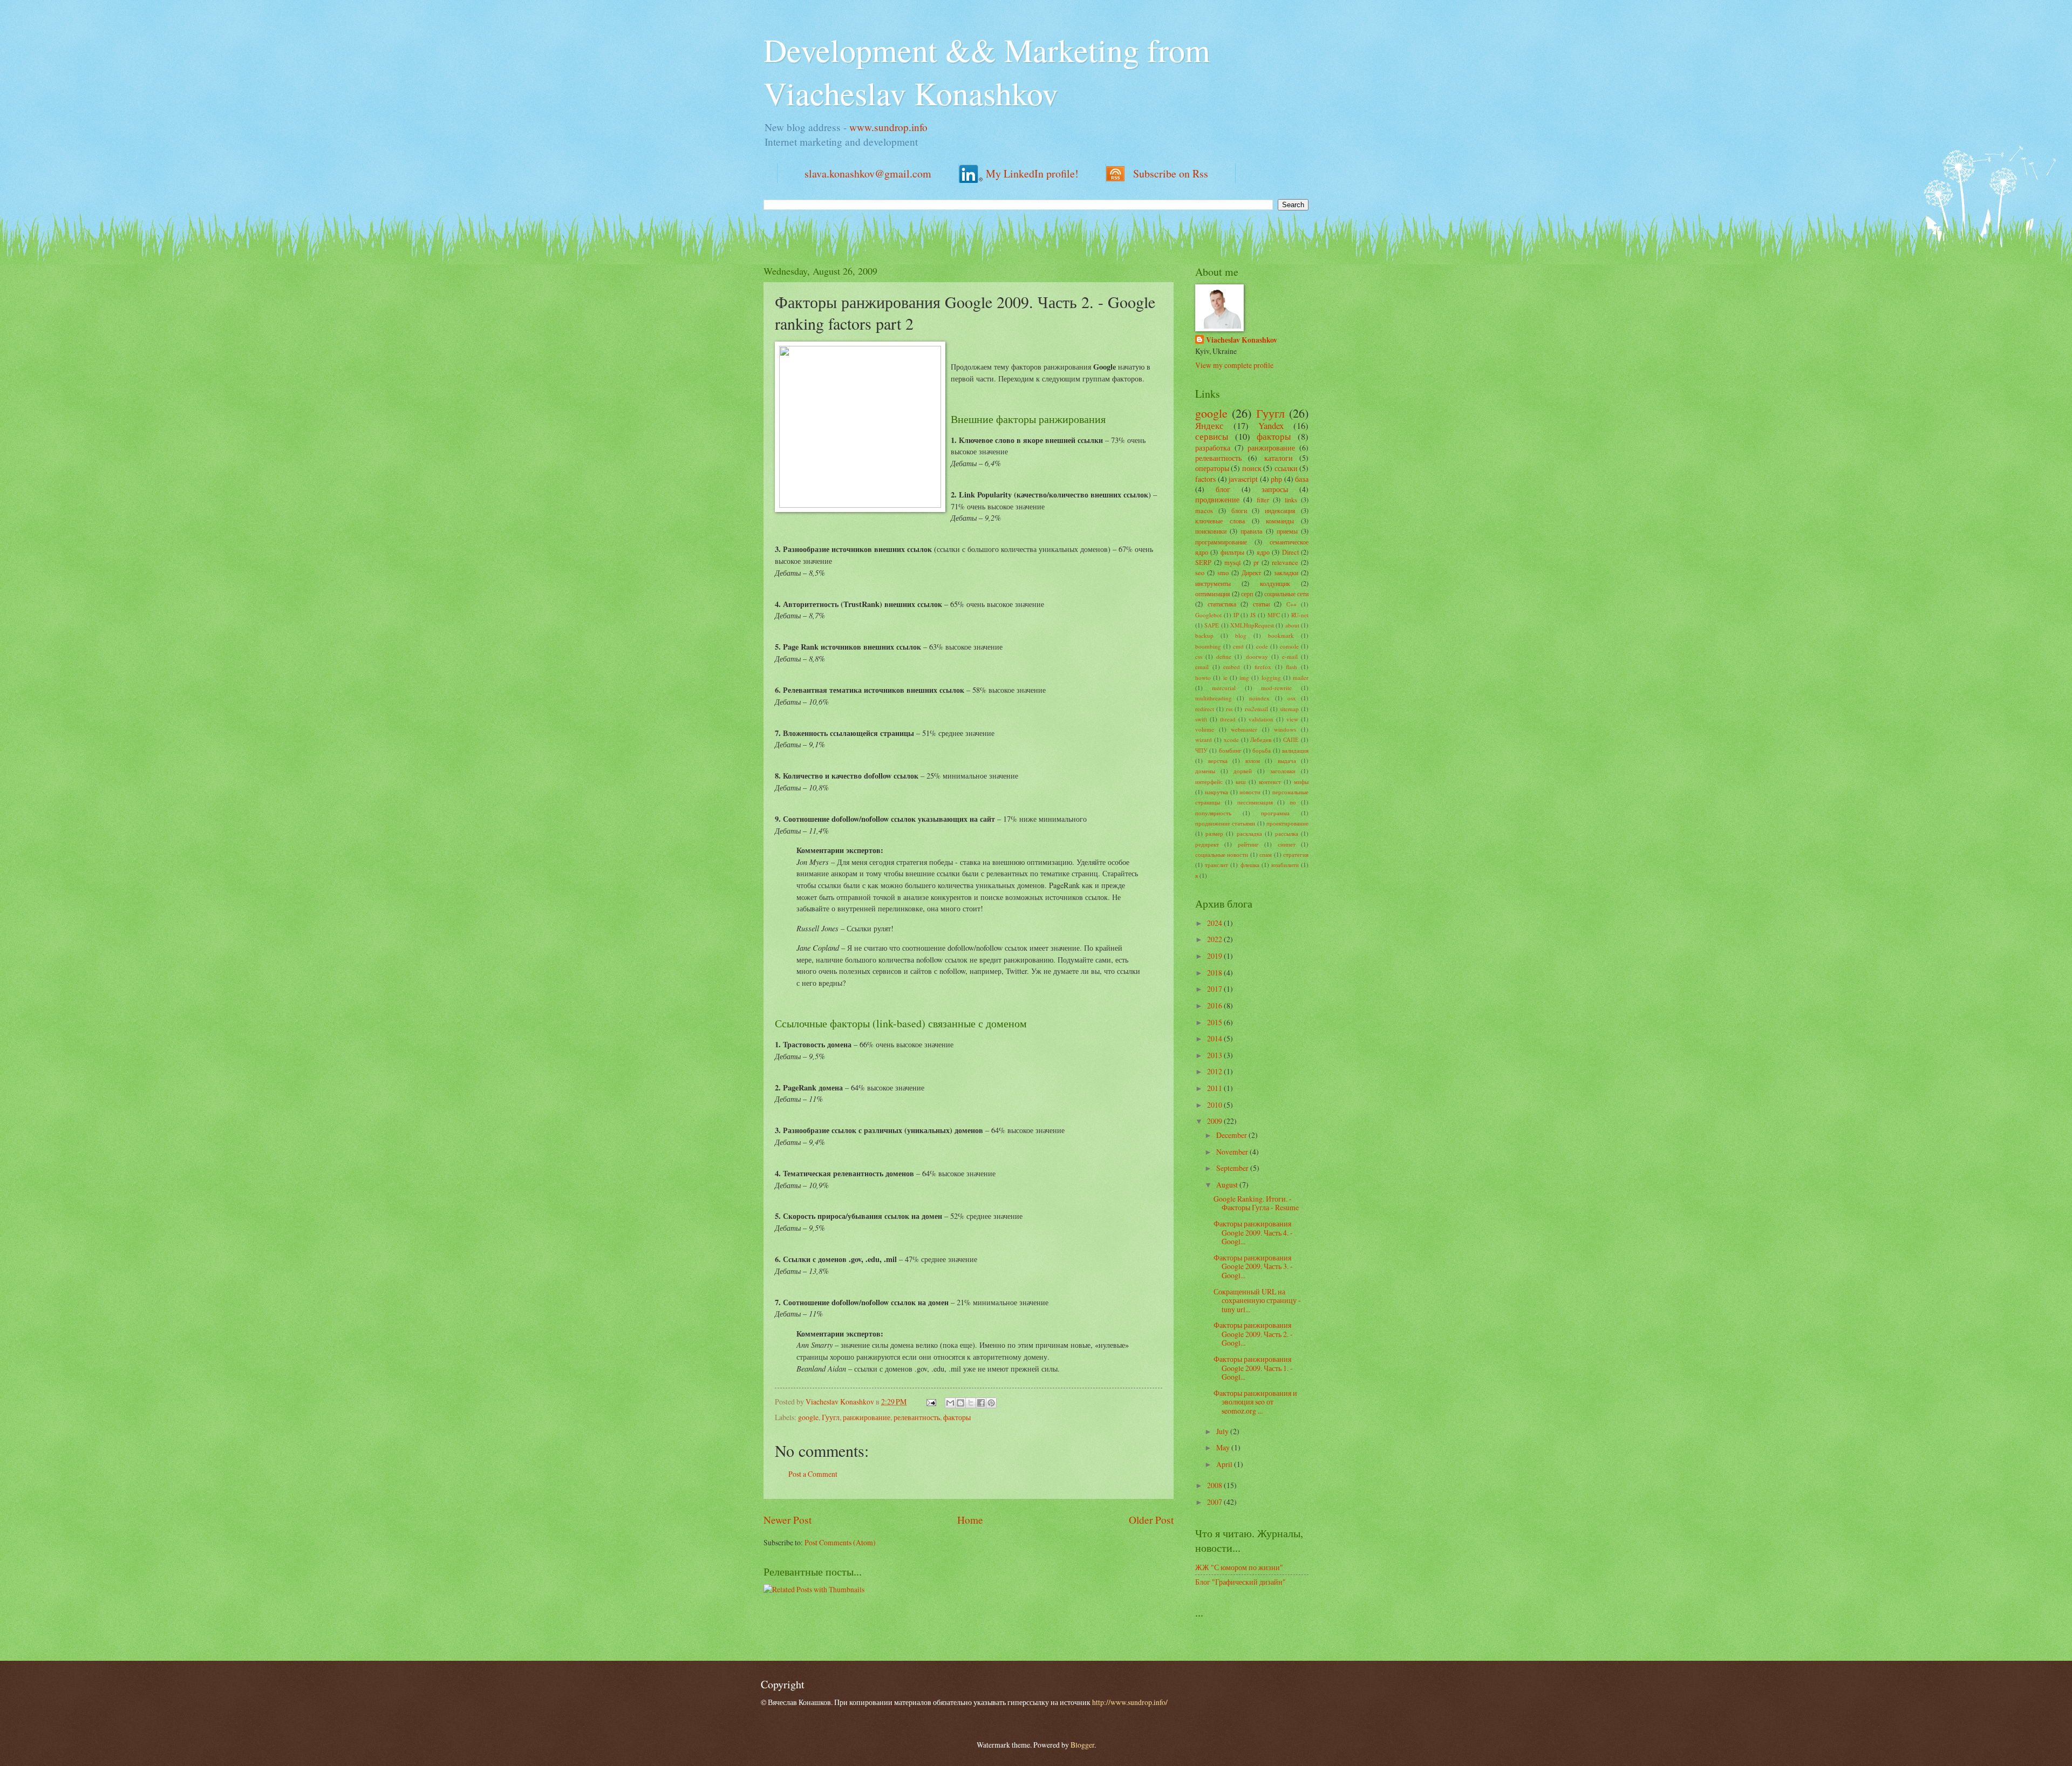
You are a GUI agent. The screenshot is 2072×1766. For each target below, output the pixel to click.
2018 (1215, 973)
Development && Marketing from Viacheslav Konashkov (987, 71)
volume (1205, 729)
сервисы (1212, 437)
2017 (1215, 989)
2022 (1215, 939)
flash (1291, 667)
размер (1214, 833)
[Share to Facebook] (981, 1403)
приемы (1287, 531)
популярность (1213, 813)
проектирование (1287, 823)
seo (1200, 572)
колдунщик (1275, 583)
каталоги (1279, 458)
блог (1223, 489)
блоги (1239, 510)
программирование (1221, 542)
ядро (1263, 552)
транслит (1216, 865)
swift (1201, 719)
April (1225, 1464)
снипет (1287, 844)
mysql (1232, 562)
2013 (1215, 1055)
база (1302, 479)
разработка (1213, 448)
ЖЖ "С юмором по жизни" (1239, 1567)
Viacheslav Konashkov (1242, 340)
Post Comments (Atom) (840, 1542)
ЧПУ (1201, 750)
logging (1271, 677)
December (1232, 1135)
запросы (1275, 489)
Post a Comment (813, 1474)
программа (1275, 813)
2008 (1215, 1485)
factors (1205, 479)
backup (1204, 635)
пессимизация (1255, 802)
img (1244, 677)
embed (1232, 667)
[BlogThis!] (960, 1403)
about (1292, 625)
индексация (1280, 510)
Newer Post (788, 1520)
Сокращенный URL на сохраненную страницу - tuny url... (1257, 1300)
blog (1241, 635)
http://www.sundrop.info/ (1130, 1702)
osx (1292, 698)
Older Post (1151, 1520)
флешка (1250, 865)
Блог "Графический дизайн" (1241, 1582)
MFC (1274, 615)
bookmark (1281, 635)
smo (1223, 572)
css (1199, 656)
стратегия (1296, 854)
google (808, 1417)
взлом (1253, 761)
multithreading (1214, 698)
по (1293, 802)
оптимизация (1213, 594)
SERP (1203, 562)
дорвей (1243, 771)
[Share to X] (971, 1403)
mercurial (1224, 688)
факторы (957, 1417)
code (1262, 646)
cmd (1238, 646)
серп (1247, 594)
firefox (1263, 667)
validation (1261, 719)
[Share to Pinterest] (991, 1403)
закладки (1286, 572)
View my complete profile (1234, 365)
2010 (1215, 1105)
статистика (1222, 604)
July (1223, 1431)
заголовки (1283, 771)
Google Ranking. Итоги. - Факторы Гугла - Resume (1256, 1203)
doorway (1257, 656)
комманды (1280, 521)
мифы (1301, 782)
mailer (1301, 677)
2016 (1215, 1005)
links (1291, 500)
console (1289, 646)
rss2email (1256, 709)
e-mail (1290, 656)
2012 (1215, 1071)
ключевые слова (1220, 521)
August (1228, 1185)
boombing (1208, 646)
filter (1263, 500)
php (1276, 479)
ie (1225, 677)
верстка (1218, 761)
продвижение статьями (1225, 823)
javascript (1243, 479)
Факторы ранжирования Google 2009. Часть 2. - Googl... (1253, 1334)
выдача (1287, 761)
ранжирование (867, 1417)
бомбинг (1230, 750)
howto (1203, 677)
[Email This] (950, 1403)
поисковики (1211, 531)
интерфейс (1209, 782)
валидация (1295, 750)
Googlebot (1208, 615)
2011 (1215, 1088)
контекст (1270, 782)
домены (1205, 771)
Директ (1251, 572)
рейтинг (1248, 844)
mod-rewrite (1276, 688)
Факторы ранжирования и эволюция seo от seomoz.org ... (1255, 1402)
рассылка (1287, 833)
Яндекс (1209, 426)
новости (1250, 792)
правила (1251, 531)
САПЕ (1291, 739)
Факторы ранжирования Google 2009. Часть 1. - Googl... (1253, 1368)
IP (1236, 615)
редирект (1207, 844)
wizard (1204, 739)
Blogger (1082, 1745)
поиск (1252, 468)
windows (1285, 729)
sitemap (1289, 709)
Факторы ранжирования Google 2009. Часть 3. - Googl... (1253, 1266)
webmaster (1244, 729)
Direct (1290, 552)
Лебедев (1261, 739)
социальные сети (1286, 594)
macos (1204, 510)
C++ (1291, 604)
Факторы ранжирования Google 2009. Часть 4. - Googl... (1253, 1232)
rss (1229, 709)
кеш (1241, 782)
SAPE (1212, 625)
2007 (1215, 1502)
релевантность (917, 1417)
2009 (1215, 1121)
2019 (1215, 956)
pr (1256, 562)
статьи (1261, 604)
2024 (1215, 923)
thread (1228, 719)
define (1224, 656)
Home (970, 1520)
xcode (1231, 739)
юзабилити (1285, 865)
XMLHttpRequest (1252, 625)
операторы (1212, 468)
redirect (1205, 709)
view (1292, 719)
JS (1253, 615)
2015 (1215, 1022)
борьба (1262, 750)
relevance (1285, 562)
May (1224, 1447)
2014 (1215, 1038)
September (1233, 1168)
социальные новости (1222, 854)
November (1233, 1152)
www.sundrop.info (888, 127)
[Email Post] (931, 1402)
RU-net (1300, 615)
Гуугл (831, 1417)
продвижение (1217, 499)
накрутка (1216, 792)
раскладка (1249, 833)
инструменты (1213, 583)
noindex (1259, 698)
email (1202, 667)
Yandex (1271, 426)
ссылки (1286, 468)
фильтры (1232, 552)
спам (1266, 854)
